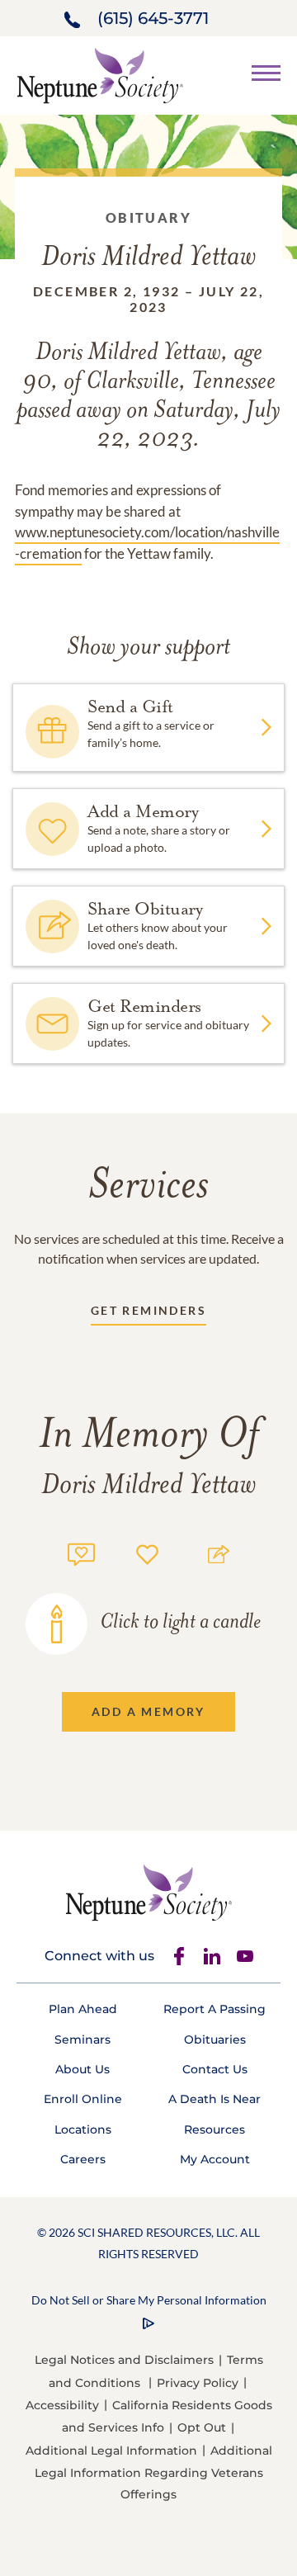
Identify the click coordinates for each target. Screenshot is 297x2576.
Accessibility (62, 2405)
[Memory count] (81, 1552)
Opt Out (202, 2427)
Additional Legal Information (111, 2451)
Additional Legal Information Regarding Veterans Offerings (153, 2472)
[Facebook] (179, 1956)
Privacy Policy (198, 2383)
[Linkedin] (212, 1956)
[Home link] (100, 74)
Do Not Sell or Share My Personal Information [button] (149, 2300)
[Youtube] (245, 1956)
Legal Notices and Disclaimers (124, 2360)
